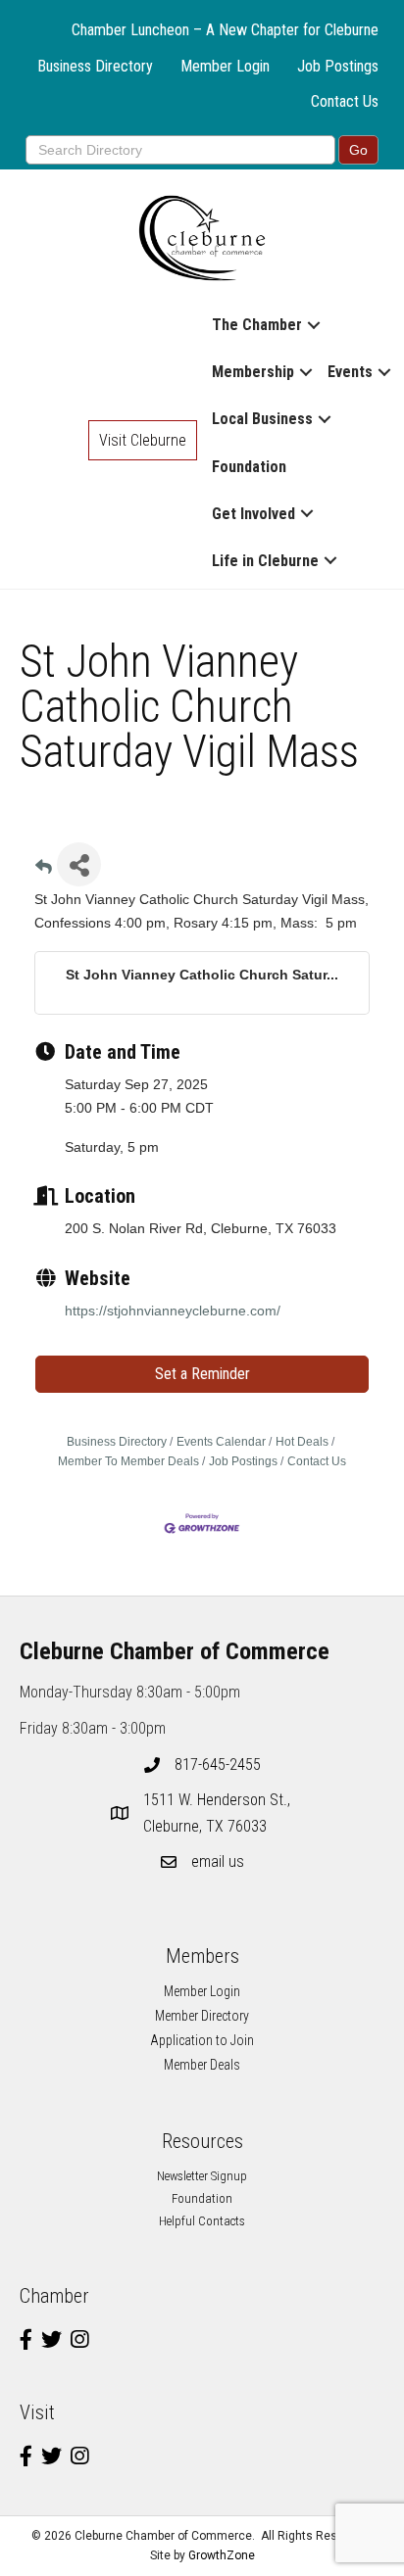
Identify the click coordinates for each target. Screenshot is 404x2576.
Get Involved (253, 514)
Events (350, 372)
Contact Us (345, 101)
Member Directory (202, 2016)
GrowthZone (222, 2555)
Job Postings (338, 66)
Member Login (225, 66)
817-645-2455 (218, 1765)
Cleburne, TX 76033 (219, 1813)
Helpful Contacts (202, 2221)
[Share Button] (79, 864)
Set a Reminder (202, 1374)
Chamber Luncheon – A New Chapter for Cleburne (225, 30)
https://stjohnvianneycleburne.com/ (173, 1311)
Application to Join (202, 2040)
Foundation (249, 467)
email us (218, 1861)
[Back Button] (44, 870)
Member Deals (202, 2065)
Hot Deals (302, 1442)
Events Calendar (221, 1442)
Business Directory (95, 66)
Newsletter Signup (202, 2176)
